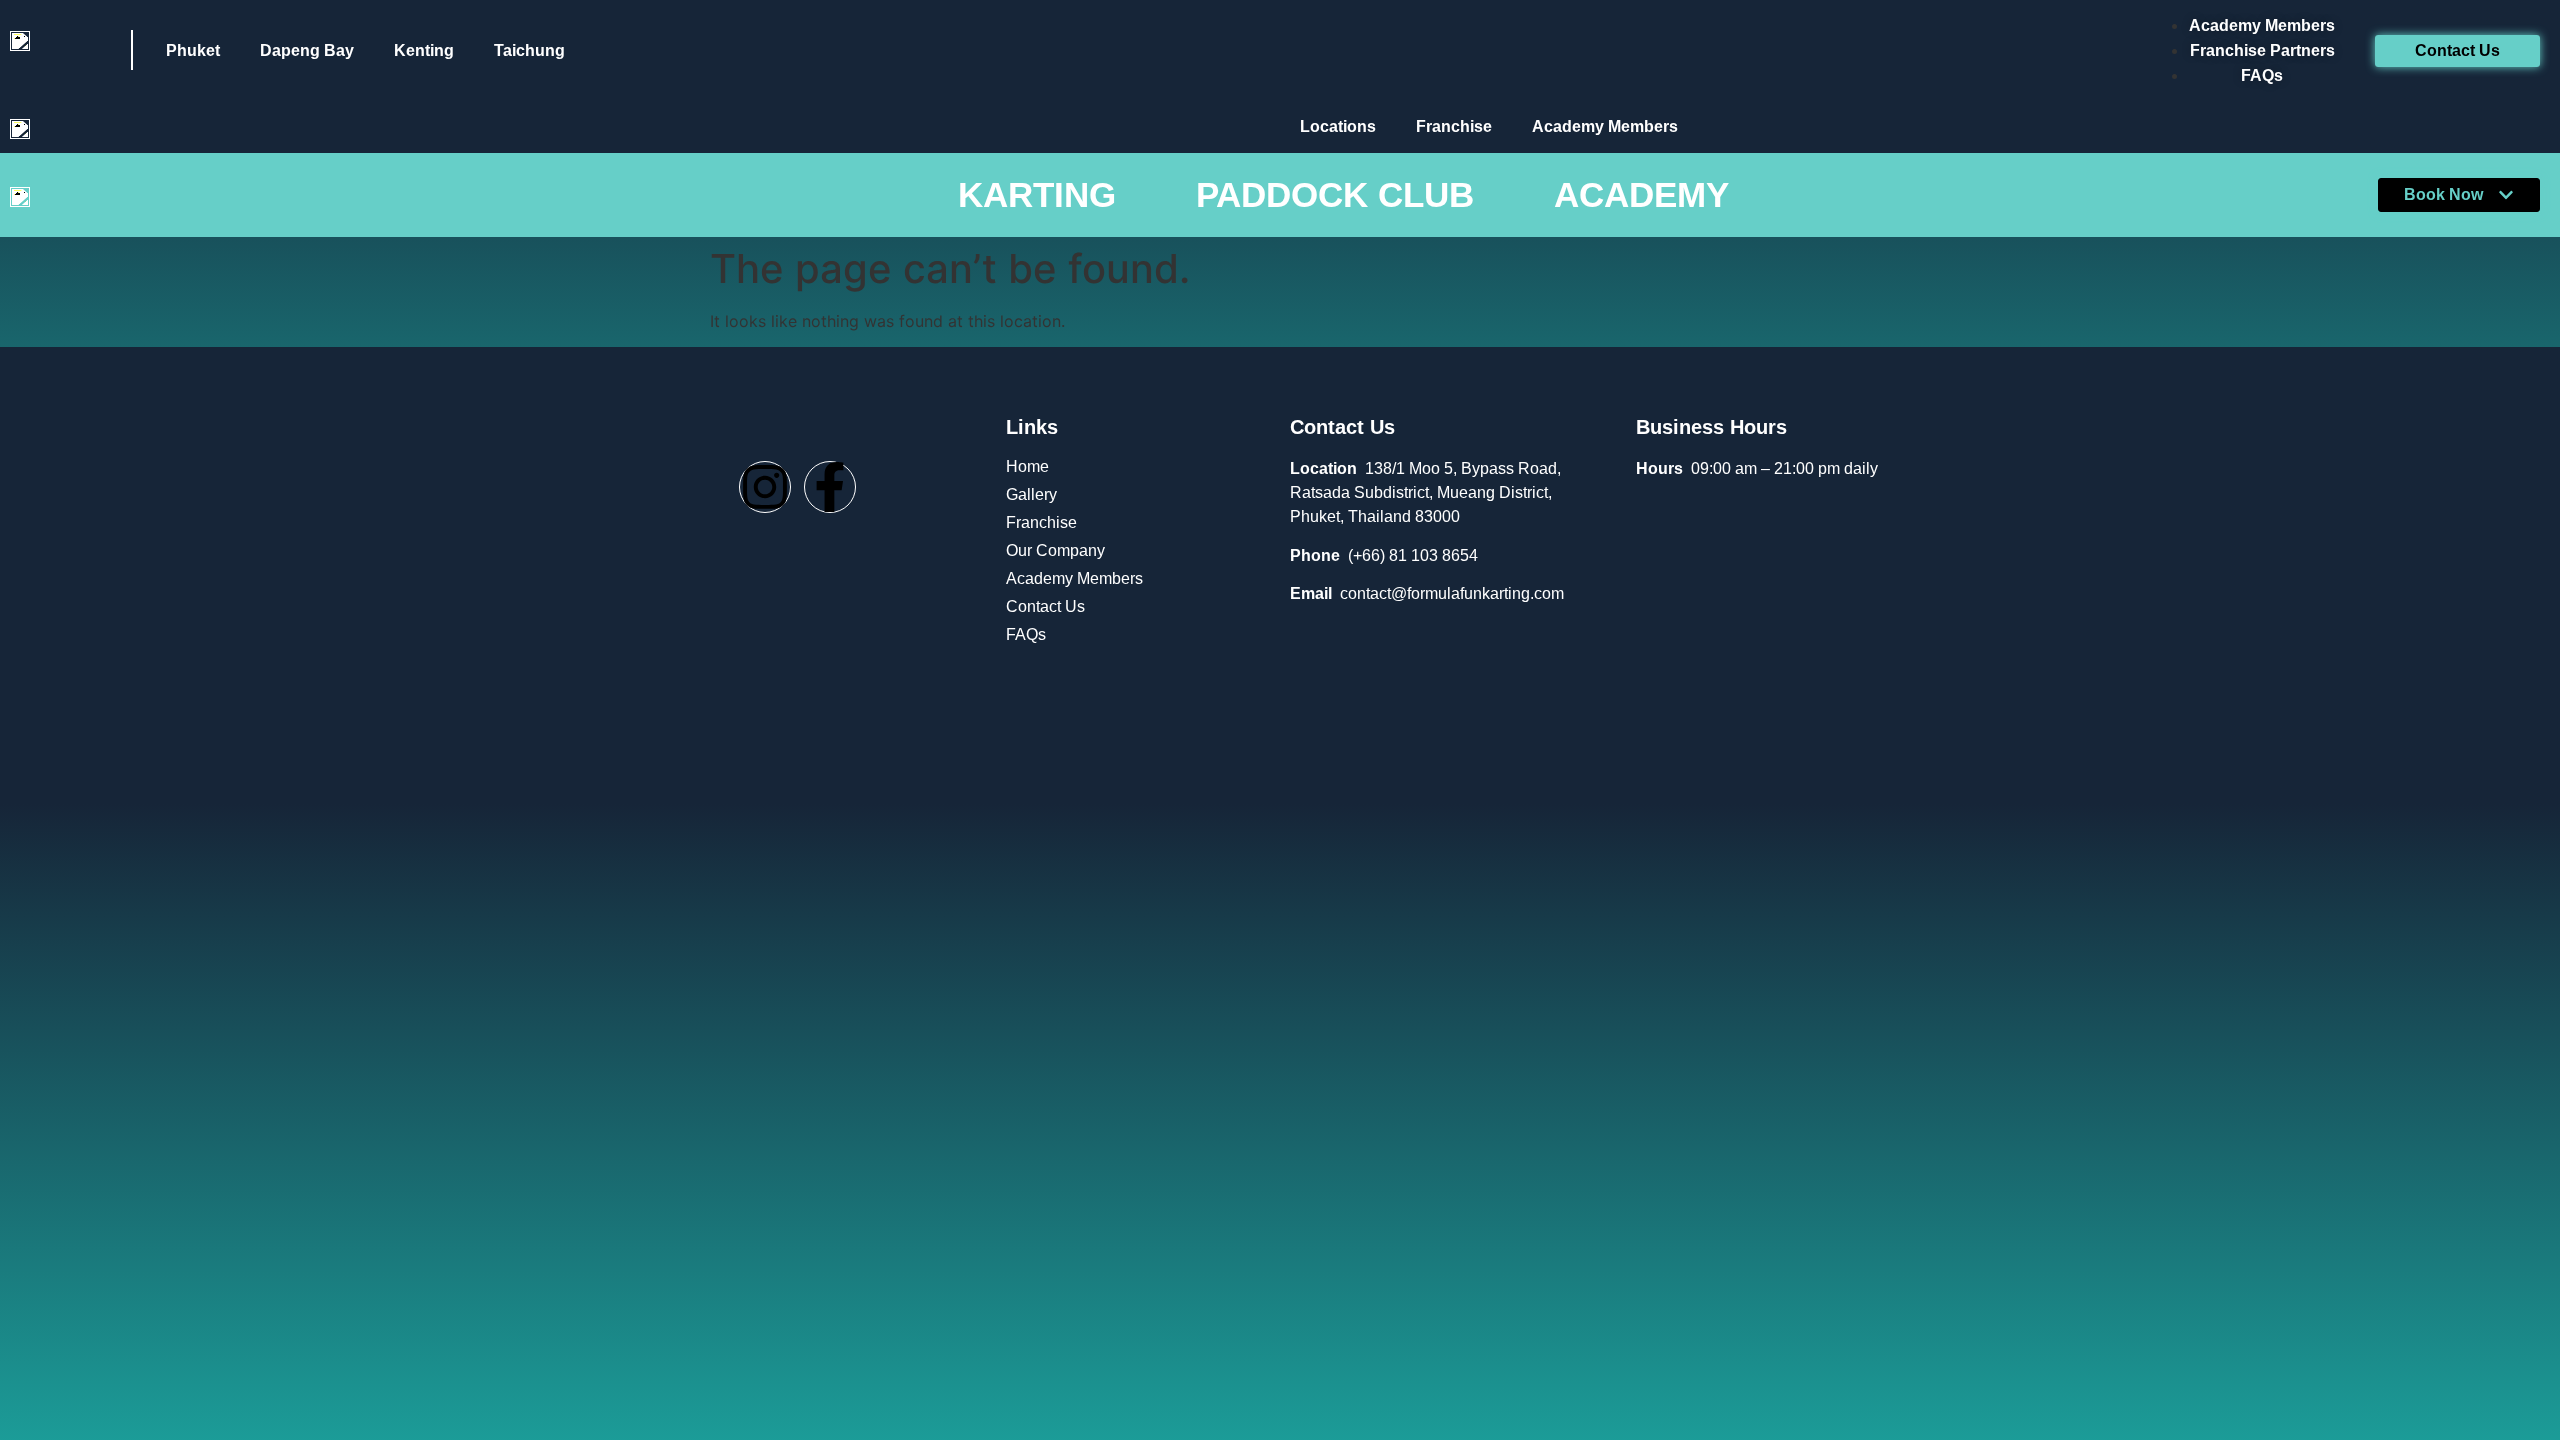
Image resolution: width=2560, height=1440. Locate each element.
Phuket (193, 50)
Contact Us (1045, 606)
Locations (1338, 126)
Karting (1037, 195)
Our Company (1055, 550)
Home (1027, 466)
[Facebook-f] (830, 487)
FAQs (1026, 634)
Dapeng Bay (307, 50)
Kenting (424, 50)
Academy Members (1605, 126)
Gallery (1031, 494)
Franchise (1454, 126)
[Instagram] (765, 487)
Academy (1641, 195)
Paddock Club (1335, 195)
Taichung (529, 50)
